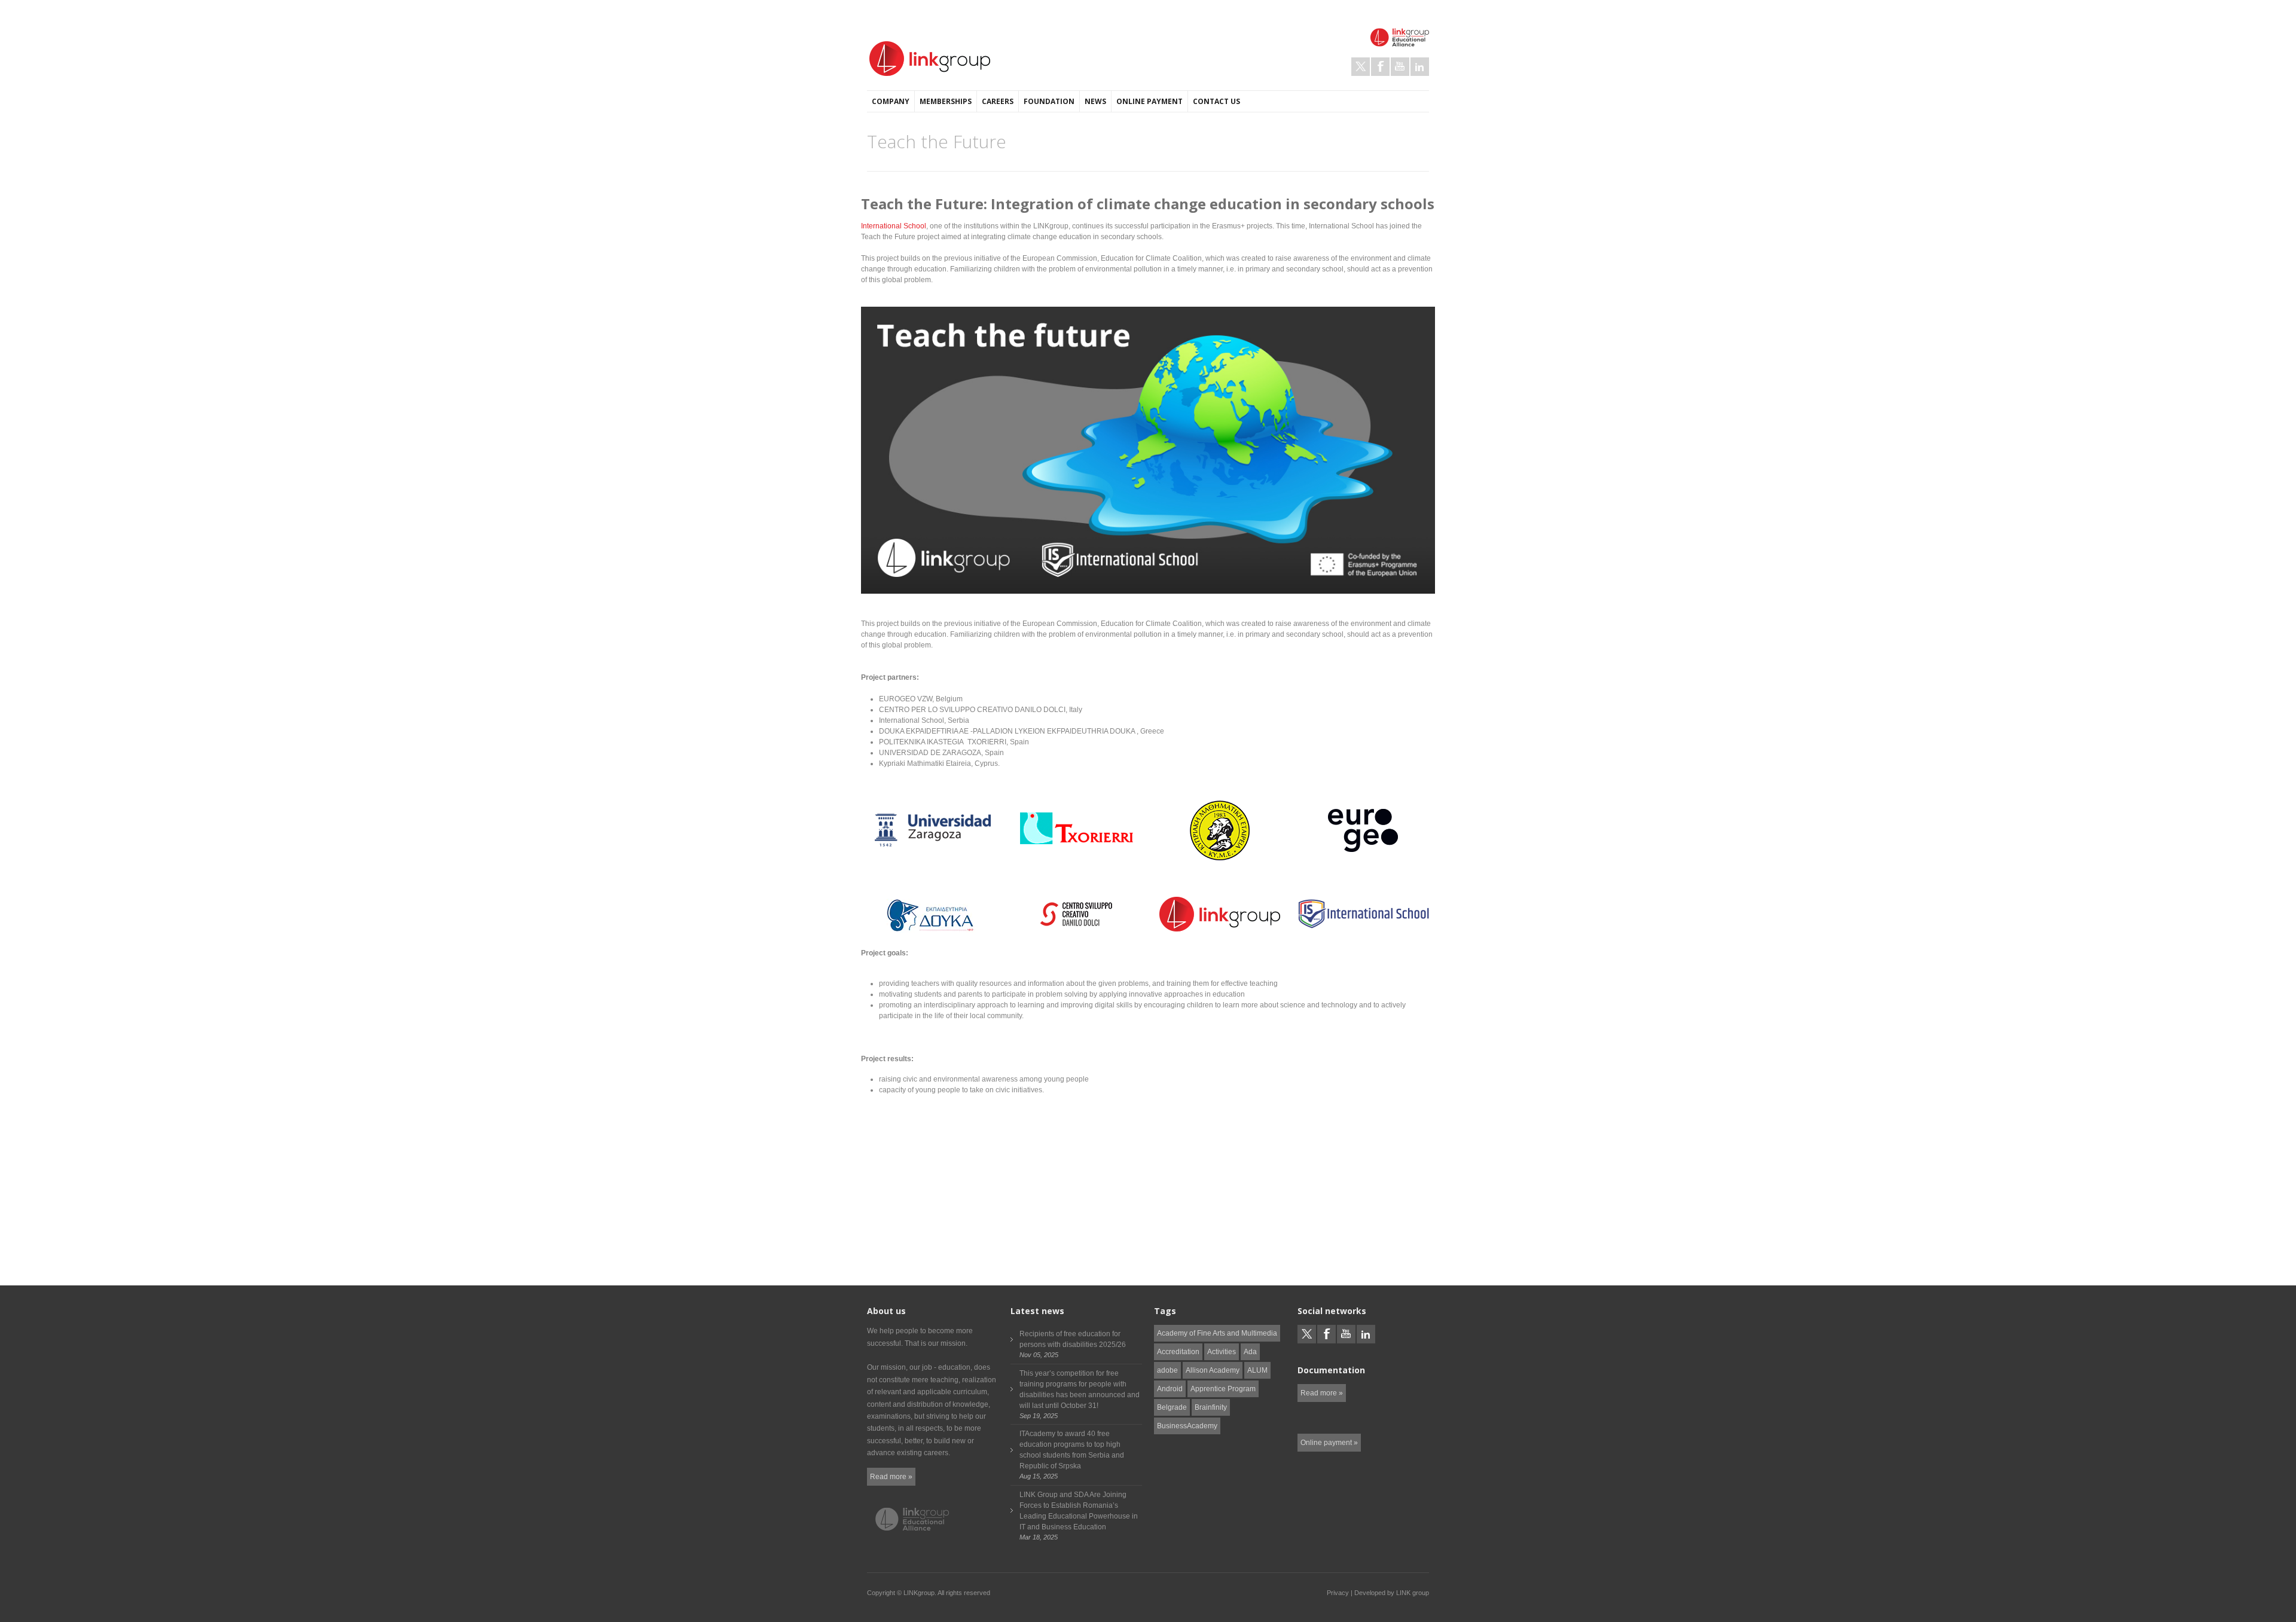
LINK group (1413, 1593)
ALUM (1257, 1370)
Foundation (1049, 101)
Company (891, 101)
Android (1170, 1389)
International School (894, 226)
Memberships (946, 101)
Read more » (891, 1477)
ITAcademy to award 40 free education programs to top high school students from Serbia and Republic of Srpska (1072, 1450)
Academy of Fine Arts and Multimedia (1217, 1333)
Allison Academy (1213, 1370)
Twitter (1361, 67)
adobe (1167, 1370)
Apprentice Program (1223, 1389)
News (1095, 101)
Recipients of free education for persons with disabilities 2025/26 (1073, 1339)
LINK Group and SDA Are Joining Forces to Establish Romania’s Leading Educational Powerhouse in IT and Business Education (1079, 1511)
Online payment (1149, 101)
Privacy (1338, 1593)
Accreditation (1178, 1352)
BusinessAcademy (1187, 1426)
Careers (998, 101)
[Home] (930, 59)
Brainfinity (1211, 1407)
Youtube (1400, 67)
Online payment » (1329, 1443)
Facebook (1380, 67)
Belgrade (1172, 1407)
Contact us (1216, 101)
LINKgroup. (920, 1593)
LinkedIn (1420, 67)
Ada (1250, 1352)
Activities (1222, 1352)
